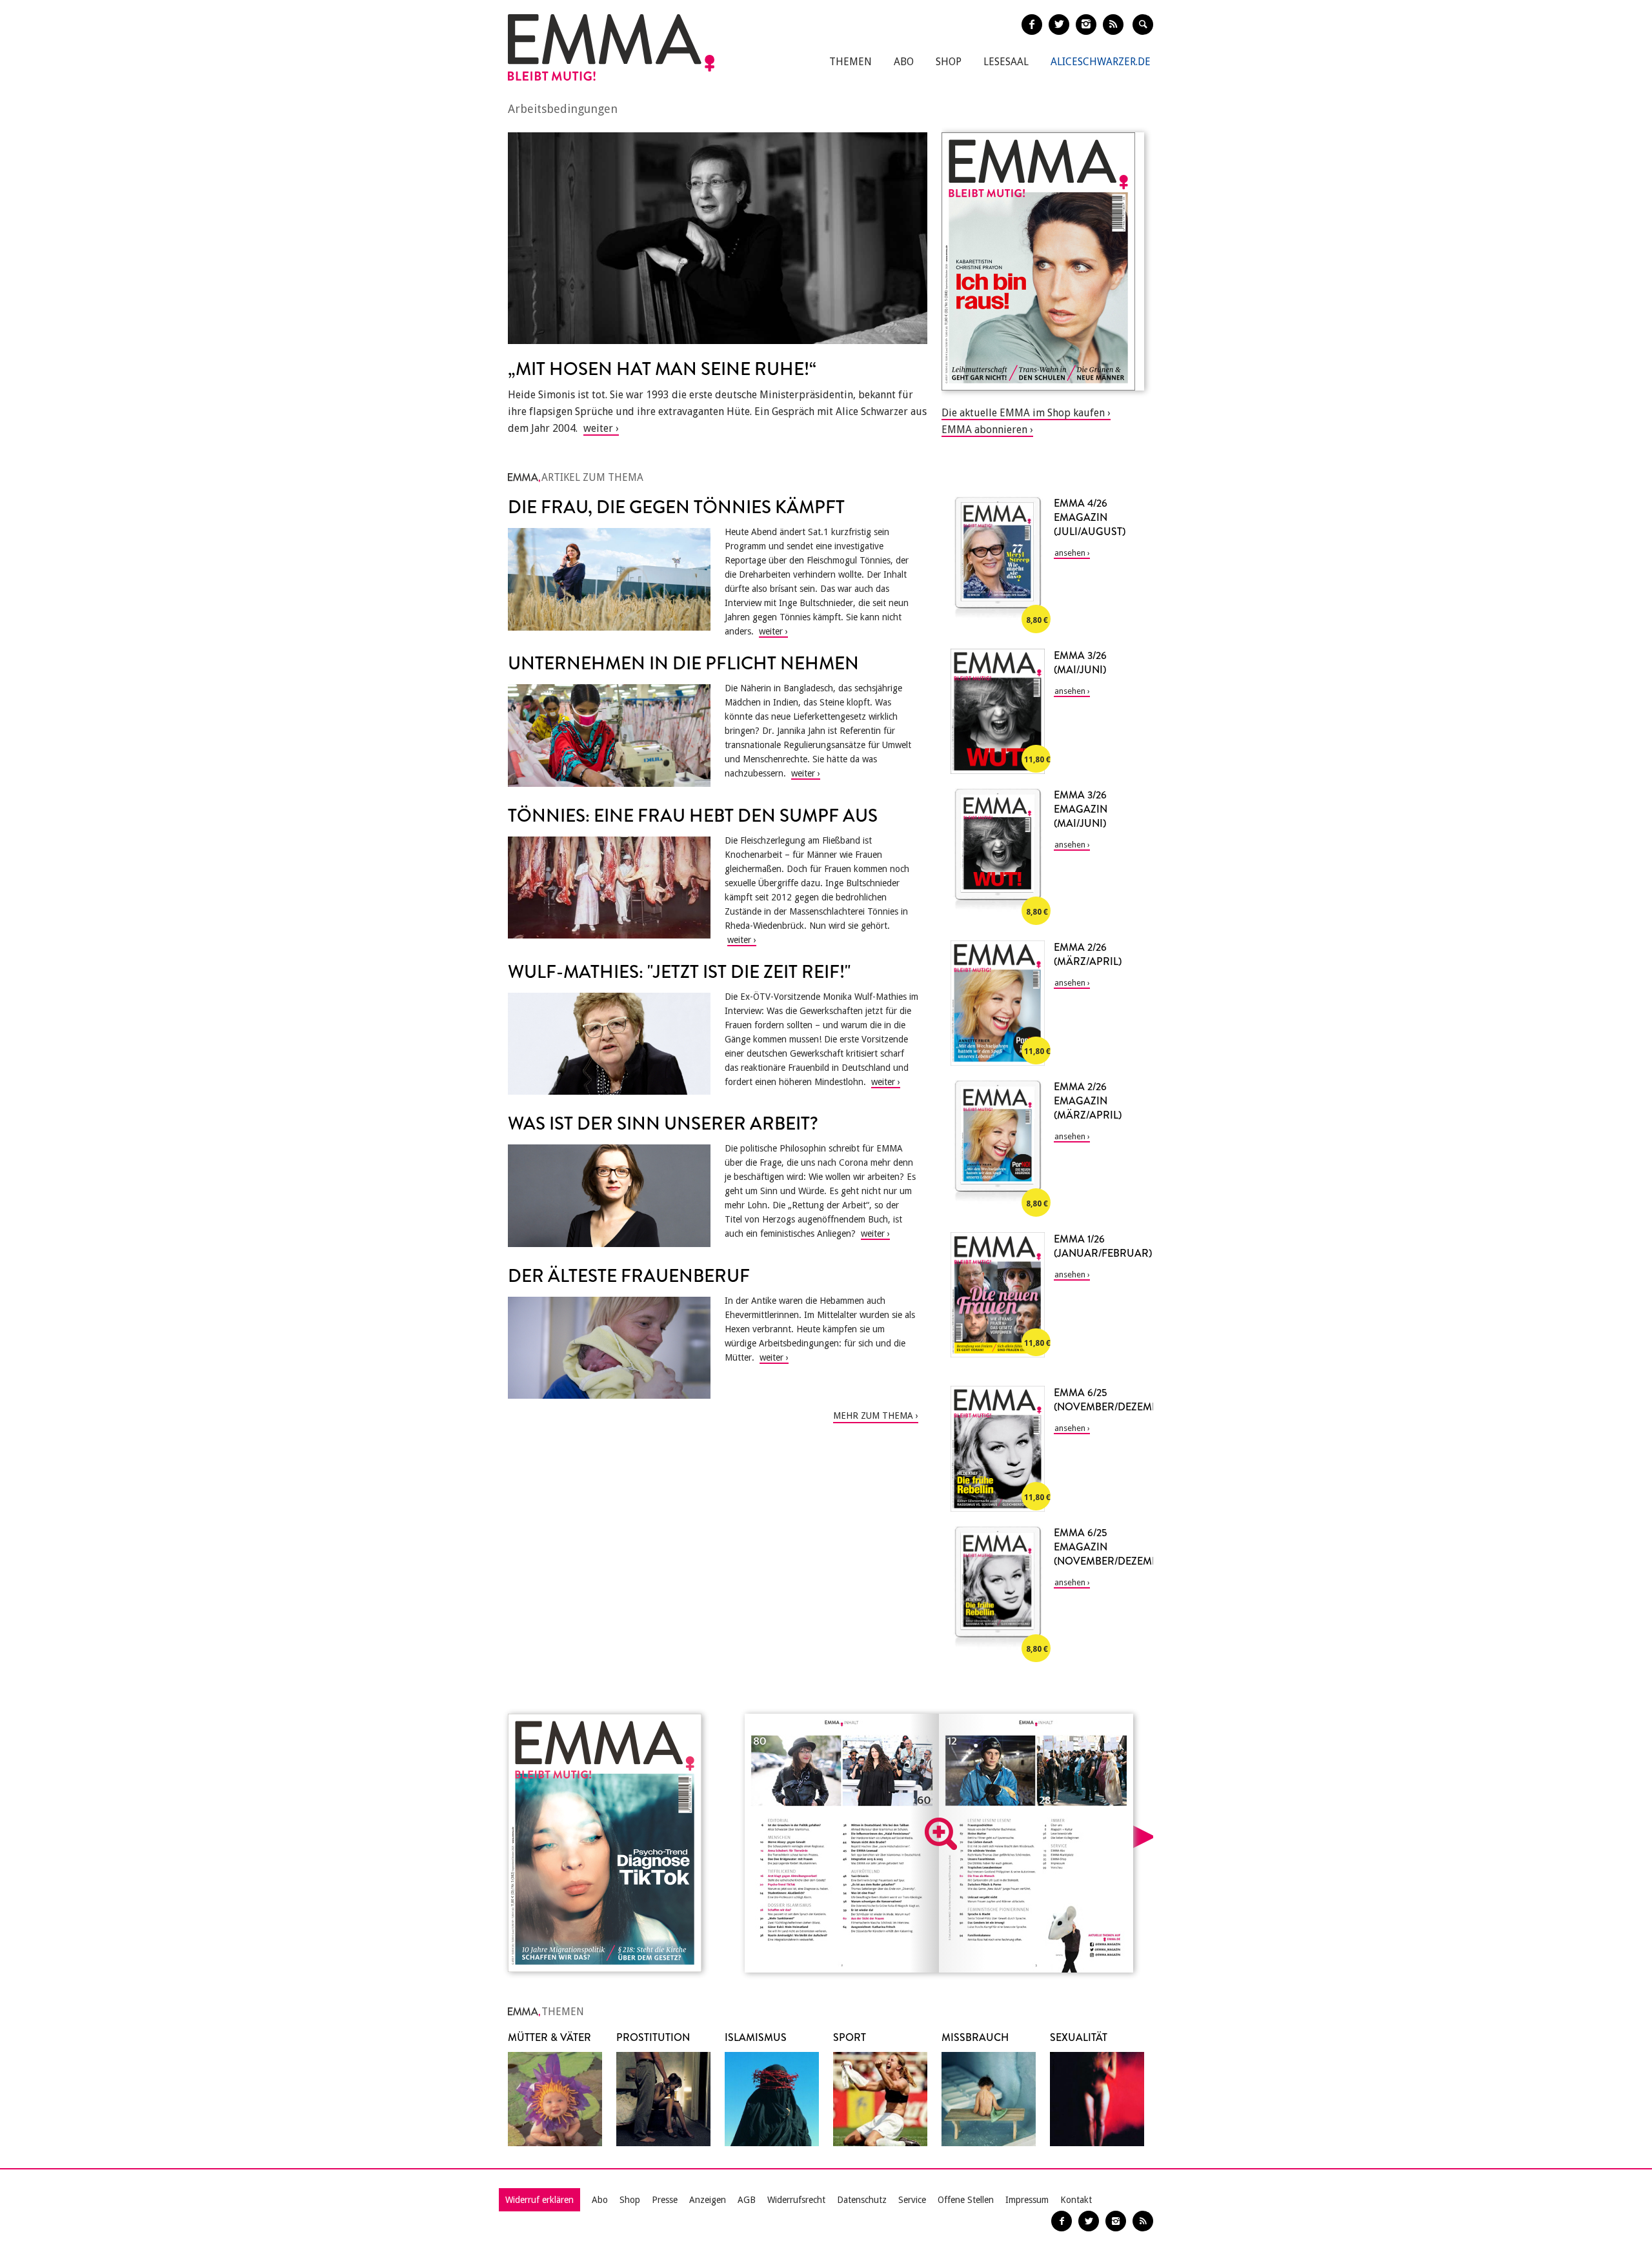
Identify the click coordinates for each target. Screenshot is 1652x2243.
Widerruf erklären (539, 2200)
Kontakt (1076, 2200)
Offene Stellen (966, 2200)
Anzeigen (708, 2200)
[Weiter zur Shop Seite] (1043, 261)
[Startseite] (611, 47)
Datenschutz (862, 2200)
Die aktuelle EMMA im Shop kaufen (1023, 413)
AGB (747, 2200)
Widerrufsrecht (796, 2200)
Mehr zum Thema (873, 1416)
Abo (904, 62)
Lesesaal (1006, 62)
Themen (851, 62)
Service (912, 2200)
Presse (665, 2200)
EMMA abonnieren (984, 430)
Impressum (1027, 2200)
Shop (949, 62)
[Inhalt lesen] (941, 1834)
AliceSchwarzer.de (1101, 62)
